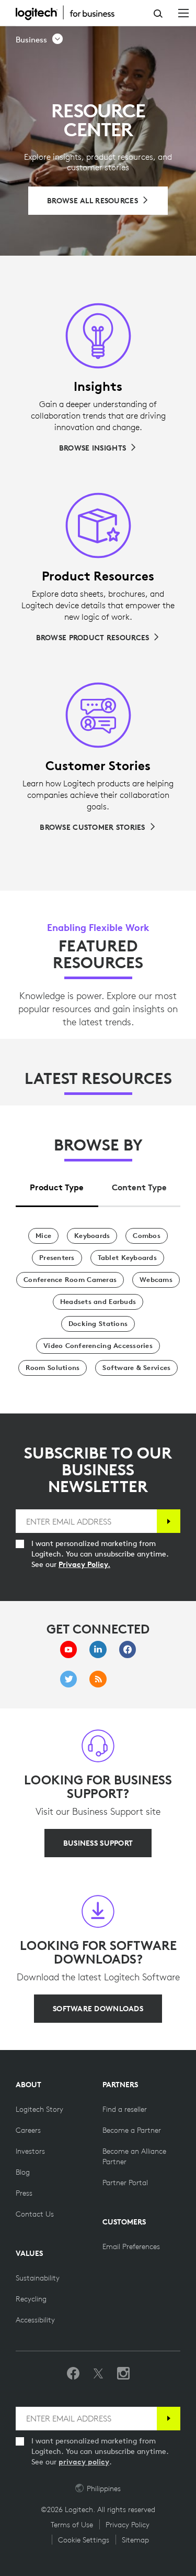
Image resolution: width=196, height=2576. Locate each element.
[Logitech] (71, 13)
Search (158, 14)
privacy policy (84, 2462)
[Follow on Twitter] (98, 2374)
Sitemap (135, 2540)
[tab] (57, 1184)
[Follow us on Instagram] (123, 2374)
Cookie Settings (84, 2540)
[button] (40, 40)
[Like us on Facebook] (73, 2374)
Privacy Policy (128, 2525)
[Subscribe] (169, 1521)
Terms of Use (72, 2525)
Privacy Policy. (84, 1564)
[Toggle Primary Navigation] (183, 13)
